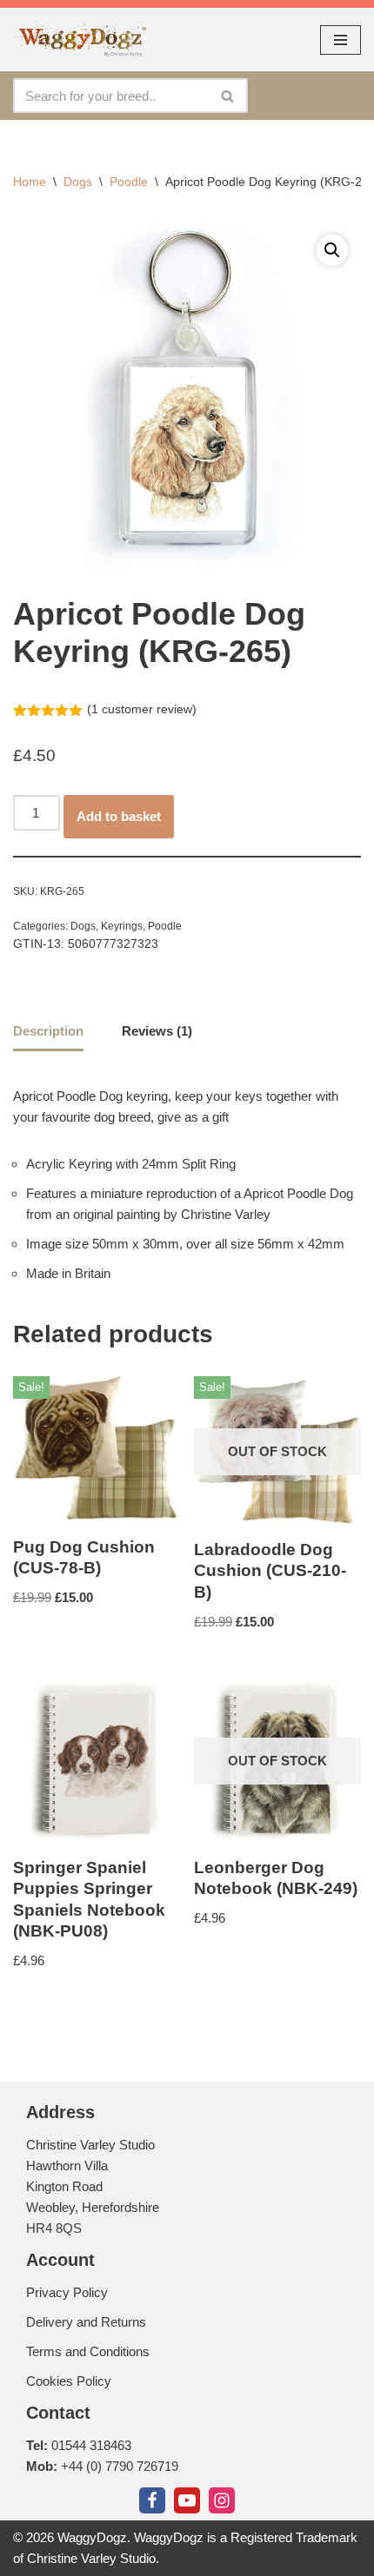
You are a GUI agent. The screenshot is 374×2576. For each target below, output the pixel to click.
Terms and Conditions (88, 2351)
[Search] (228, 96)
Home (30, 182)
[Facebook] (152, 2500)
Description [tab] (48, 1031)
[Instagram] (222, 2500)
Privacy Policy (67, 2292)
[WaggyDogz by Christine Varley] (80, 40)
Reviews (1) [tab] (157, 1031)
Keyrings (122, 926)
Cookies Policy (69, 2381)
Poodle (129, 182)
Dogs (78, 182)
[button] (332, 250)
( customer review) (142, 709)
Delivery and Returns (86, 2322)
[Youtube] (187, 2500)
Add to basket (119, 816)
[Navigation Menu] (341, 40)
